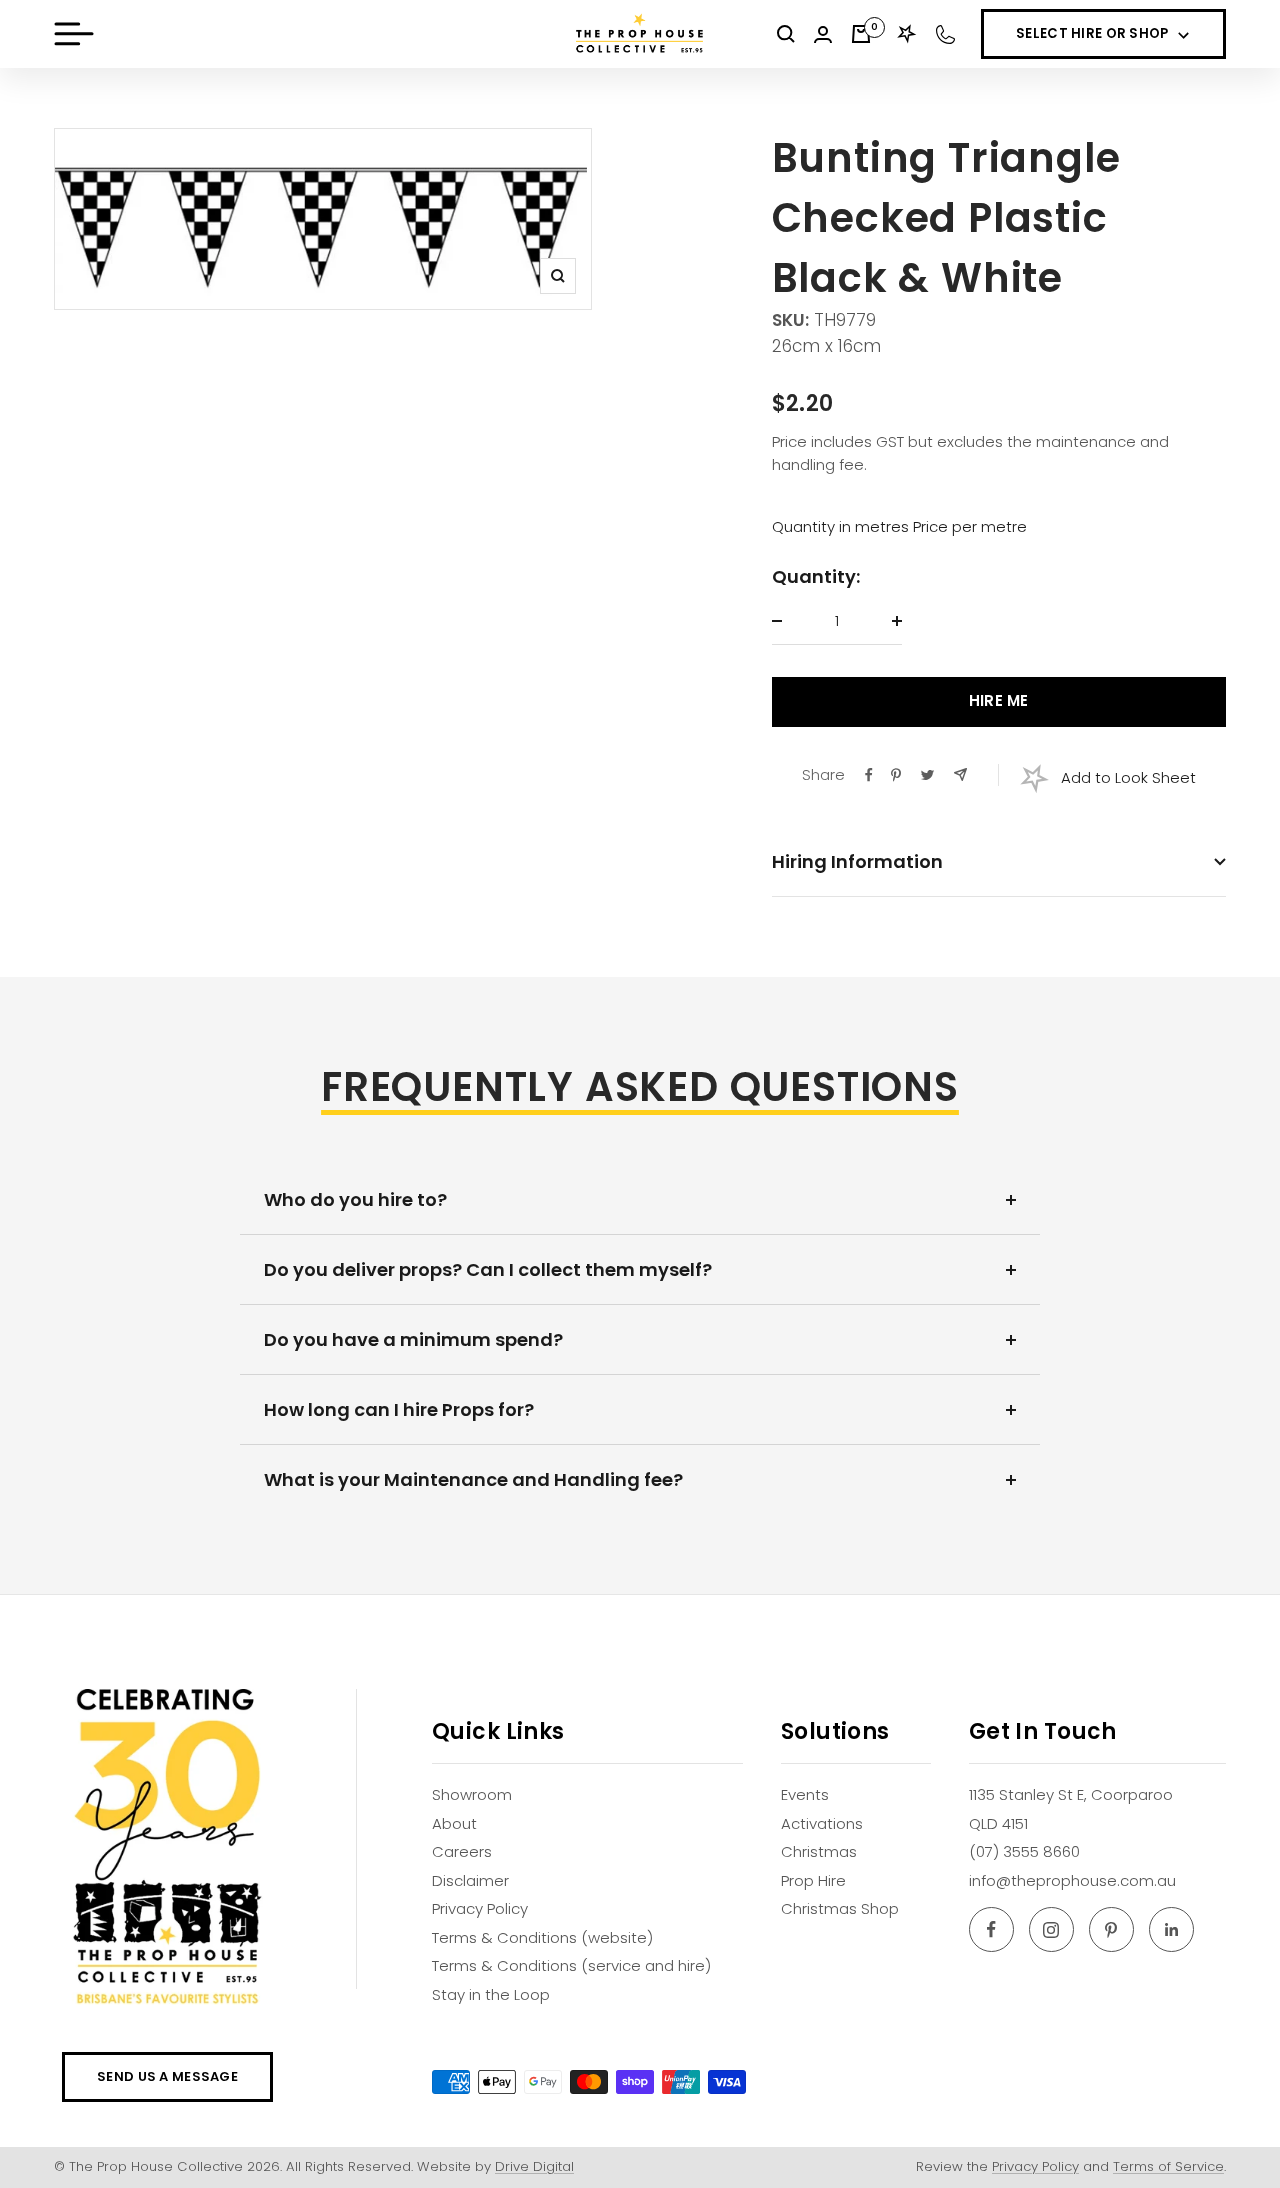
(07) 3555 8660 (1024, 1851)
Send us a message (167, 2076)
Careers (462, 1851)
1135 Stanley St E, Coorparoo (1071, 1794)
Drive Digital (534, 2166)
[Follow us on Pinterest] (1111, 1929)
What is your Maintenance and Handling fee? (473, 1479)
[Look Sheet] (907, 34)
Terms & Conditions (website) (542, 1937)
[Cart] (861, 34)
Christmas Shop (840, 1908)
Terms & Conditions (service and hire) (571, 1965)
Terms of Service (1168, 2166)
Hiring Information (857, 861)
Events (805, 1794)
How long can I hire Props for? (399, 1409)
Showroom (472, 1794)
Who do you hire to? (355, 1199)
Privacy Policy (480, 1908)
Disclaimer (470, 1880)
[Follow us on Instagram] (1051, 1929)
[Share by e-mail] (960, 774)
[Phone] (945, 34)
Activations (822, 1823)
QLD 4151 (998, 1823)
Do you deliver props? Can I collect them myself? (488, 1269)
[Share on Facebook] (869, 775)
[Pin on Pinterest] (896, 775)
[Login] (823, 34)
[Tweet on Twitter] (927, 775)
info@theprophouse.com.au (1072, 1880)
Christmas (819, 1851)
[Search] (786, 34)
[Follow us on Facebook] (991, 1929)
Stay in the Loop (491, 1994)
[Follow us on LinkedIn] (1171, 1929)
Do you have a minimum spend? (413, 1339)
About (454, 1823)
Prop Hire (813, 1880)
